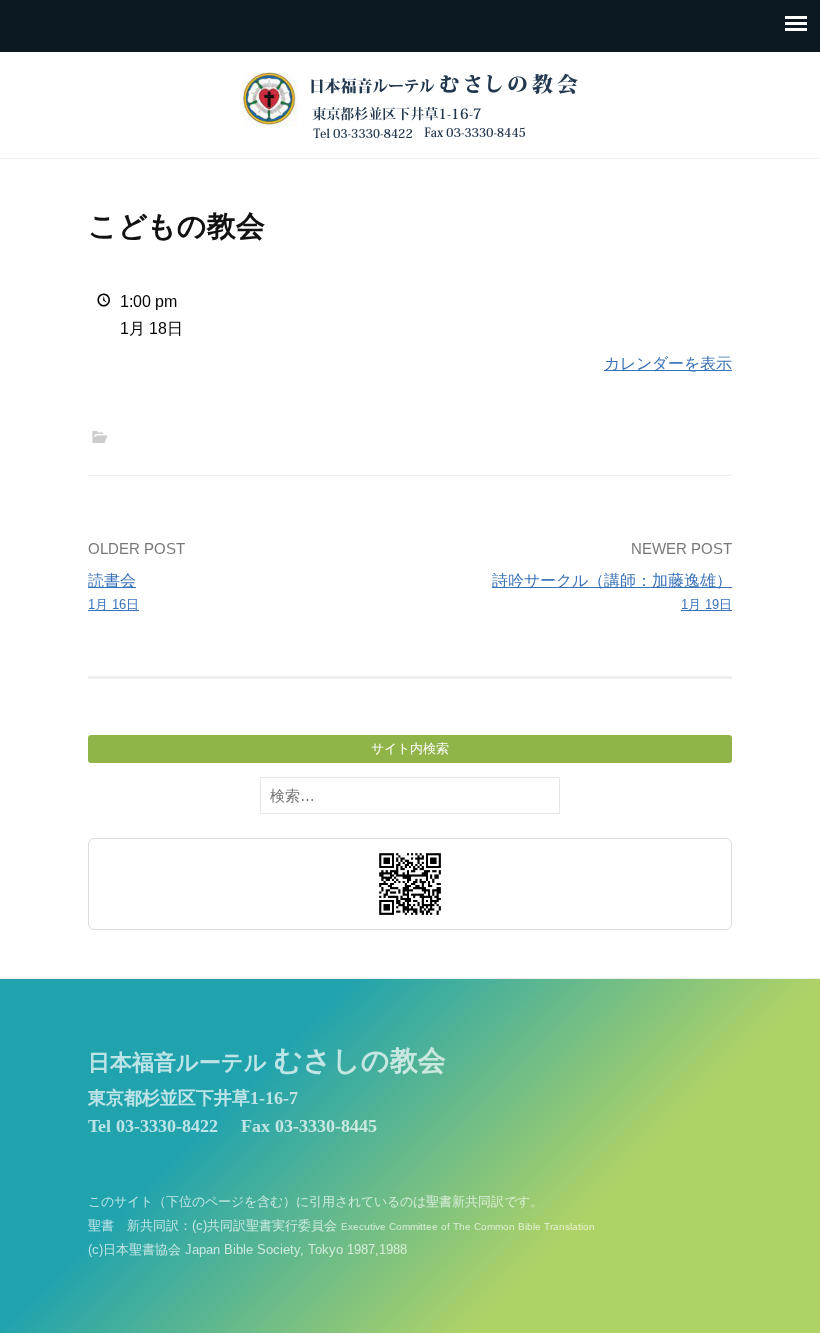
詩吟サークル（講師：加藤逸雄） (612, 592)
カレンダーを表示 (668, 363)
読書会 (113, 592)
